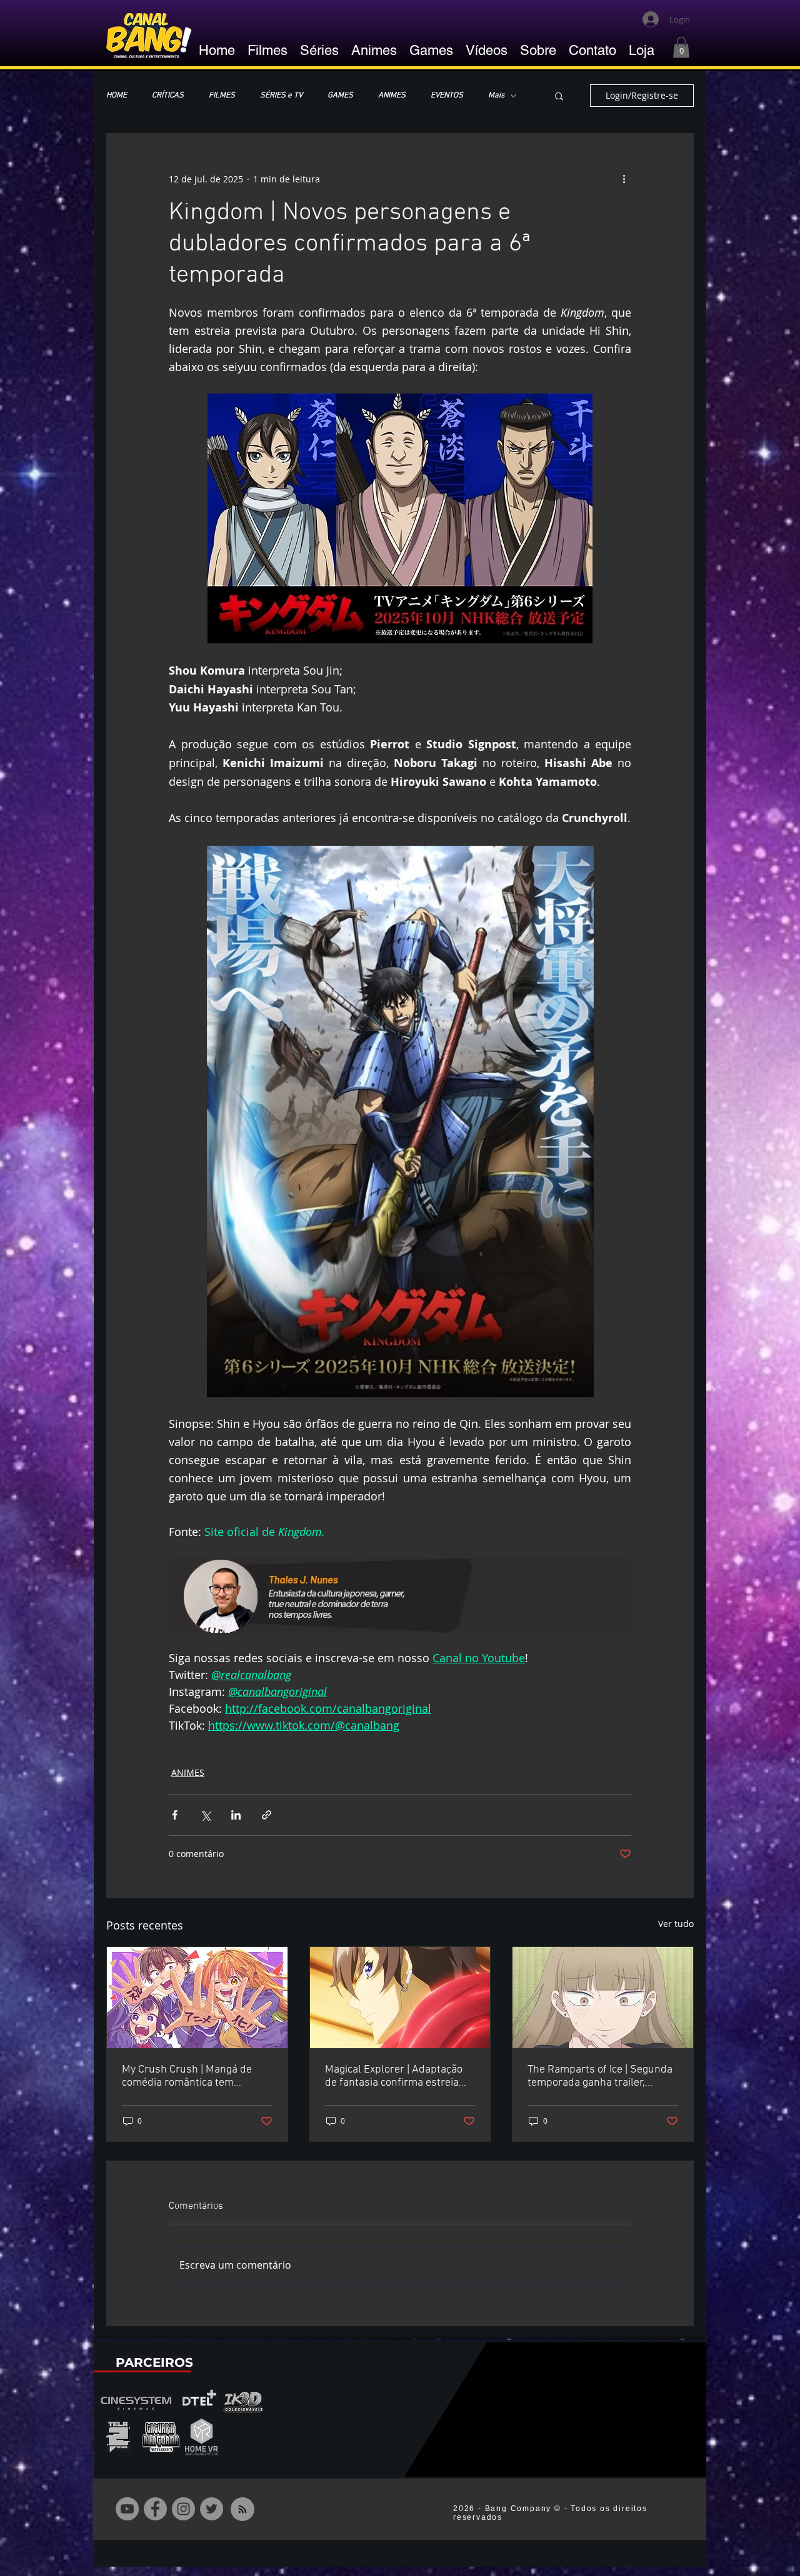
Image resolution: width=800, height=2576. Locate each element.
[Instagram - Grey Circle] (183, 2509)
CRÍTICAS (168, 96)
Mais (496, 96)
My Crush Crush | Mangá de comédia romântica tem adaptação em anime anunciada (187, 2076)
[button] (681, 47)
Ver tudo (676, 1924)
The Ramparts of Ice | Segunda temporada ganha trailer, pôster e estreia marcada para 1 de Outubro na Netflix (600, 2076)
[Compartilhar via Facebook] (175, 1815)
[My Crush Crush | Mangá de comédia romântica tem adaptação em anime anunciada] (197, 1998)
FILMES (222, 96)
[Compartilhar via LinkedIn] (236, 1815)
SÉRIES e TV (281, 96)
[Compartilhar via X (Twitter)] (205, 1815)
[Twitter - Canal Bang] (212, 2509)
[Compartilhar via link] (267, 1815)
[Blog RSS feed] (242, 2510)
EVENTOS (447, 96)
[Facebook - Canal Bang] (155, 2509)
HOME (117, 96)
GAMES (340, 96)
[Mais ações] (624, 179)
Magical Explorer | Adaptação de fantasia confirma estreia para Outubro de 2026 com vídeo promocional (394, 2076)
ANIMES (392, 96)
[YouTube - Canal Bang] (127, 2509)
